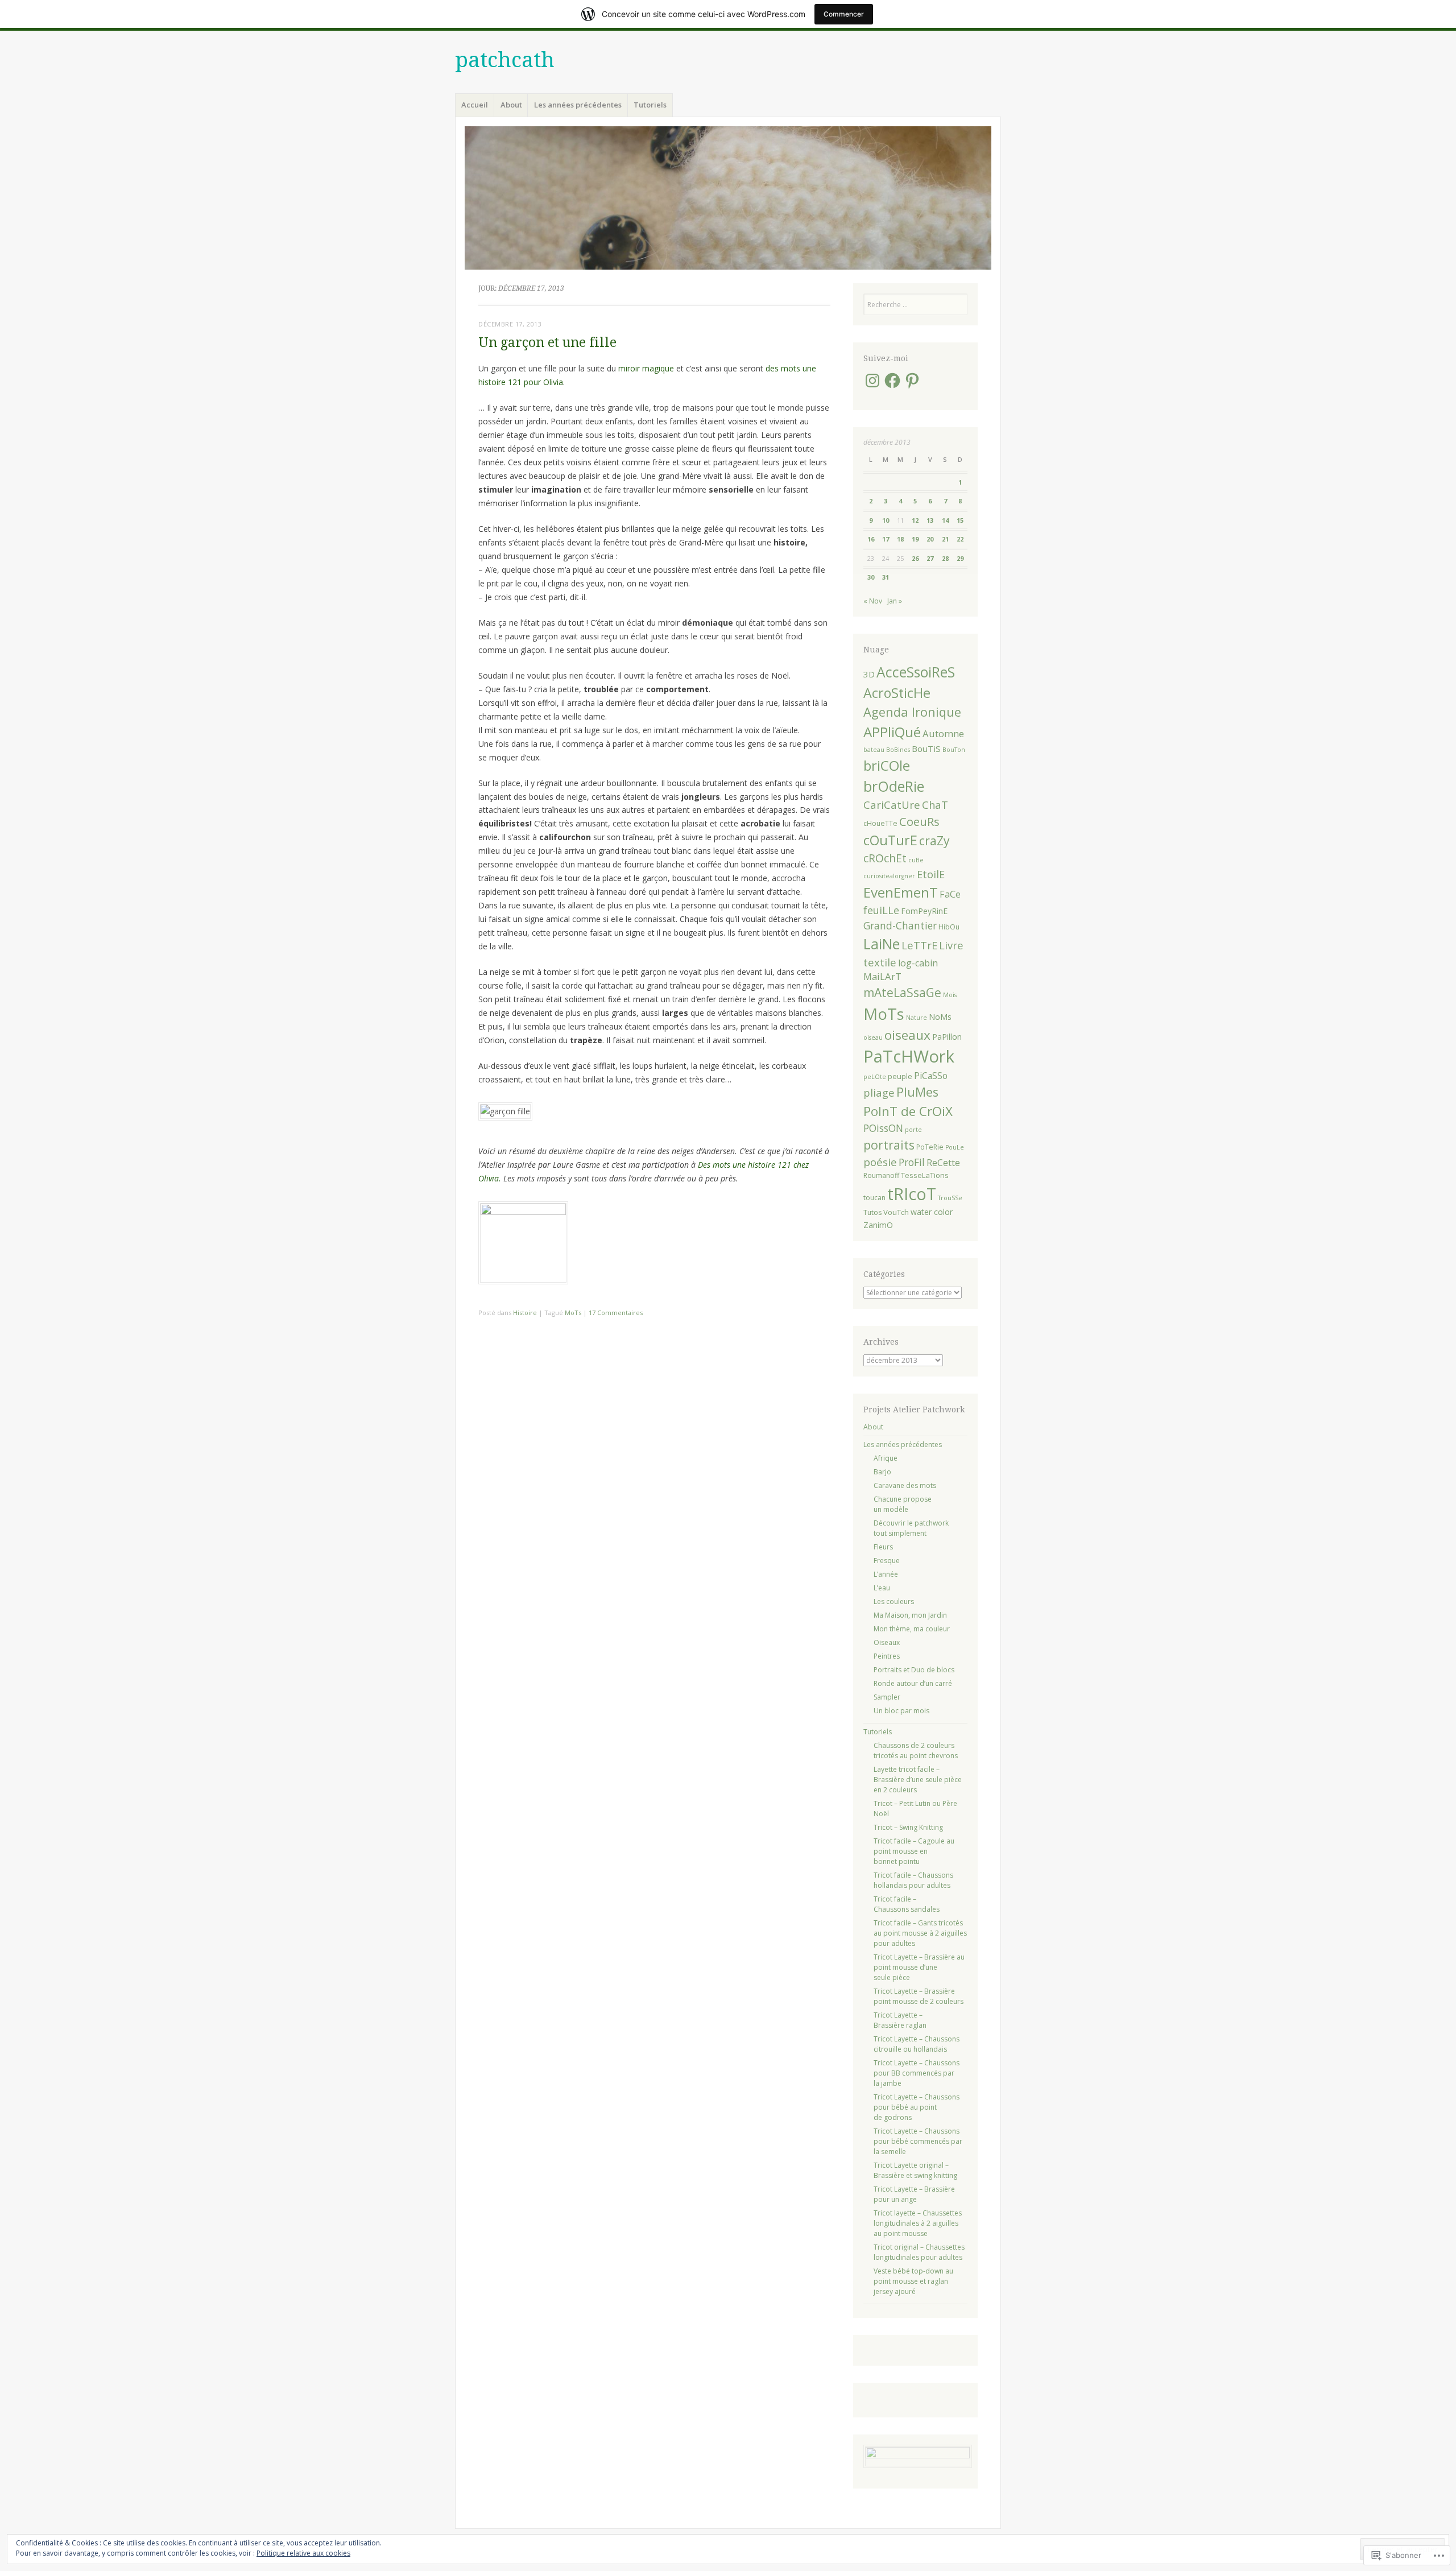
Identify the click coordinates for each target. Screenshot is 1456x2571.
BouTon (954, 750)
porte (913, 1130)
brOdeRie (894, 786)
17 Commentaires (616, 1313)
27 (930, 558)
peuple (900, 1076)
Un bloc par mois (901, 1711)
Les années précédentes (578, 105)
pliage (879, 1092)
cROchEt (885, 858)
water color (932, 1212)
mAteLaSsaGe (902, 993)
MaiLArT (882, 976)
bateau (874, 750)
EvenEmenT (901, 892)
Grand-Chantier (900, 925)
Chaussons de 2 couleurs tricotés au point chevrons (916, 1750)
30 (871, 577)
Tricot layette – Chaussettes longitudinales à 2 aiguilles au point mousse (918, 2223)
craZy (934, 840)
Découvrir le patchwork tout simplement (911, 1528)
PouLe (955, 1147)
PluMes (917, 1092)
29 (960, 558)
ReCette (943, 1163)
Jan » (895, 601)
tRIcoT (912, 1194)
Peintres (887, 1656)
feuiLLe (881, 910)
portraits (889, 1145)
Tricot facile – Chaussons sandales (907, 1904)
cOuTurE (890, 840)
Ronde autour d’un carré (913, 1683)
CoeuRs (919, 821)
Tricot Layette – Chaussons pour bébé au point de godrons (917, 2107)
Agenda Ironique (912, 712)
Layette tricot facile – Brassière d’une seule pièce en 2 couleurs (918, 1780)
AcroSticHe (897, 693)
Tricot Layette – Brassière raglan (900, 2020)
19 (915, 539)
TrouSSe (950, 1198)
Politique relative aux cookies (303, 2553)
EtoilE (931, 874)
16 (871, 539)
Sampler (887, 1697)
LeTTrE (919, 945)
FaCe (950, 894)
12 (915, 520)
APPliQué (892, 732)
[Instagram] (872, 381)
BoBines (898, 750)
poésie (880, 1162)
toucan (874, 1198)
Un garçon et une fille (547, 343)
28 (945, 558)
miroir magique (646, 368)
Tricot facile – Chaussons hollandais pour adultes (913, 1880)
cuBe (916, 860)
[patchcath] (728, 198)
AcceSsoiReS (916, 672)
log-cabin (918, 963)
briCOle (887, 765)
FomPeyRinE (924, 911)
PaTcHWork (909, 1056)
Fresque (887, 1561)
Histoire (525, 1313)
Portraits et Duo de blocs (914, 1670)
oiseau (873, 1038)
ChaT (935, 805)
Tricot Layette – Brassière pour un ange (914, 2194)
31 (886, 577)
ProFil (912, 1162)
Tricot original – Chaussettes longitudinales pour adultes (919, 2252)
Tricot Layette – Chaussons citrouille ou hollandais (917, 2044)
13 (930, 520)
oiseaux (907, 1035)
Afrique (886, 1458)
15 (960, 520)
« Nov (873, 601)
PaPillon (947, 1036)
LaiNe (882, 944)
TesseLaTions (925, 1175)
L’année (886, 1574)
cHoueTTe (880, 823)
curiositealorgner (889, 876)
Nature (917, 1018)
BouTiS (926, 749)
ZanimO (878, 1225)
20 (930, 539)
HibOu (949, 927)
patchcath (505, 60)
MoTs (573, 1313)
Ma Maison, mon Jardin (910, 1615)
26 (915, 558)
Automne (943, 733)
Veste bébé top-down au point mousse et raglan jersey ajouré (913, 2281)
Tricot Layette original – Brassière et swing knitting (915, 2170)
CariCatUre (892, 805)
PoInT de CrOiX (908, 1111)
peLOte (875, 1077)
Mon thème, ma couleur (912, 1629)
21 (945, 539)
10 (886, 520)
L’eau (882, 1588)
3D (869, 674)
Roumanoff (881, 1175)
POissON (883, 1128)
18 (900, 539)
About (511, 105)
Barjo (882, 1472)
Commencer (844, 14)
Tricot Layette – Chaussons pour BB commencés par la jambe (917, 2073)
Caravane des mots (905, 1485)
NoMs (940, 1016)
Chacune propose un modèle (903, 1504)
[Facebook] (892, 381)
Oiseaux (887, 1642)
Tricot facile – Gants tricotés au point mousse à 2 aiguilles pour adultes (920, 1933)
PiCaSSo (931, 1076)
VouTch (896, 1212)
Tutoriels (650, 105)
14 (945, 520)
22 (960, 539)
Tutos (872, 1212)
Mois (950, 995)
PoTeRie (930, 1147)
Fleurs (883, 1547)
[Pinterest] (912, 381)
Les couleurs (894, 1601)
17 (886, 539)
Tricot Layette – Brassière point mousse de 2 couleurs (919, 1996)
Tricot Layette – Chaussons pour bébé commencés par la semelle (918, 2141)
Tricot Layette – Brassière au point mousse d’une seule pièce (919, 1967)
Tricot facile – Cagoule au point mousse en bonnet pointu (914, 1851)
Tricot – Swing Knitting (908, 1827)
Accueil (475, 105)
